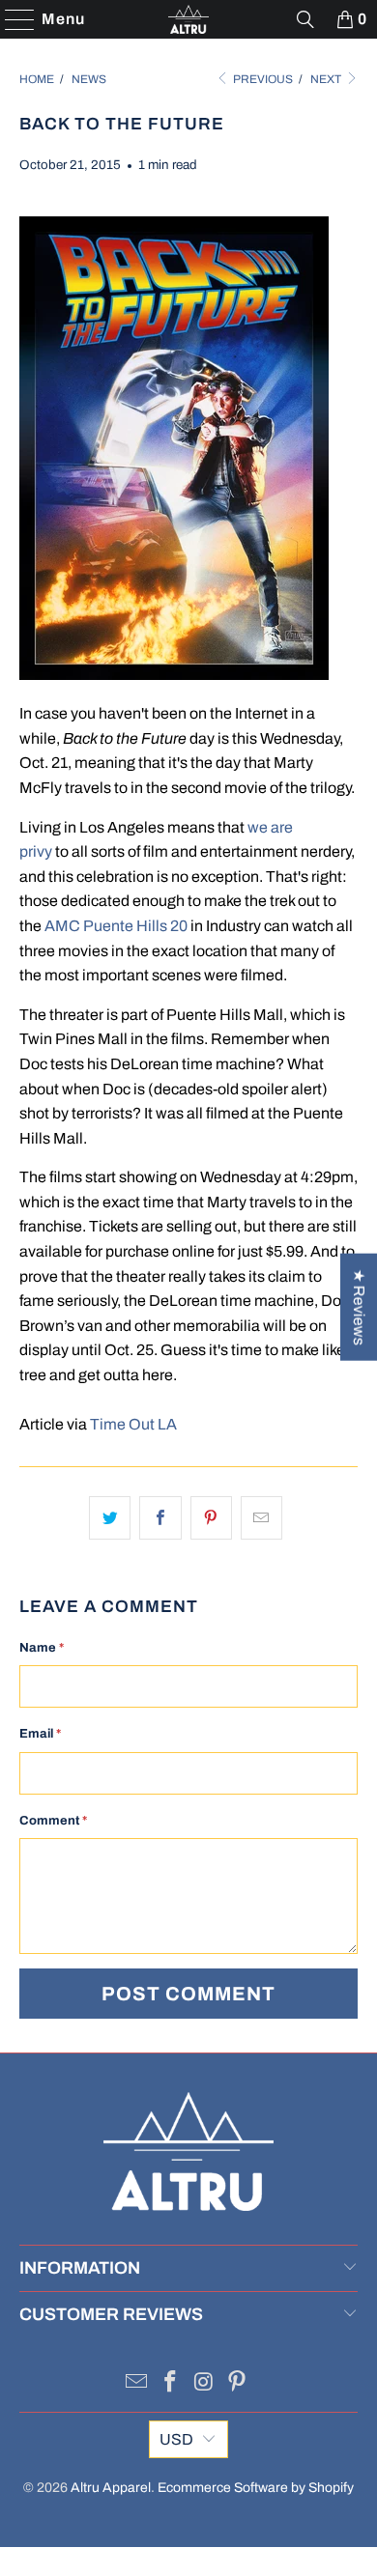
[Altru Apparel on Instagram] (205, 2384)
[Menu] (11, 19)
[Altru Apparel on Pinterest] (238, 2384)
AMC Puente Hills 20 (116, 926)
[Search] (305, 19)
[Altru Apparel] (189, 19)
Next (327, 79)
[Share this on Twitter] (110, 1518)
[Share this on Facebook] (160, 1518)
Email (40, 1734)
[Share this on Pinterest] (211, 1518)
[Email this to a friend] (261, 1518)
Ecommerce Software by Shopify (256, 2488)
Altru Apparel (111, 2488)
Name (42, 1648)
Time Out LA (133, 1424)
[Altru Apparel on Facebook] (171, 2384)
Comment (53, 1821)
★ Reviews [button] (359, 1306)
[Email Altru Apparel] (137, 2384)
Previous (261, 79)
